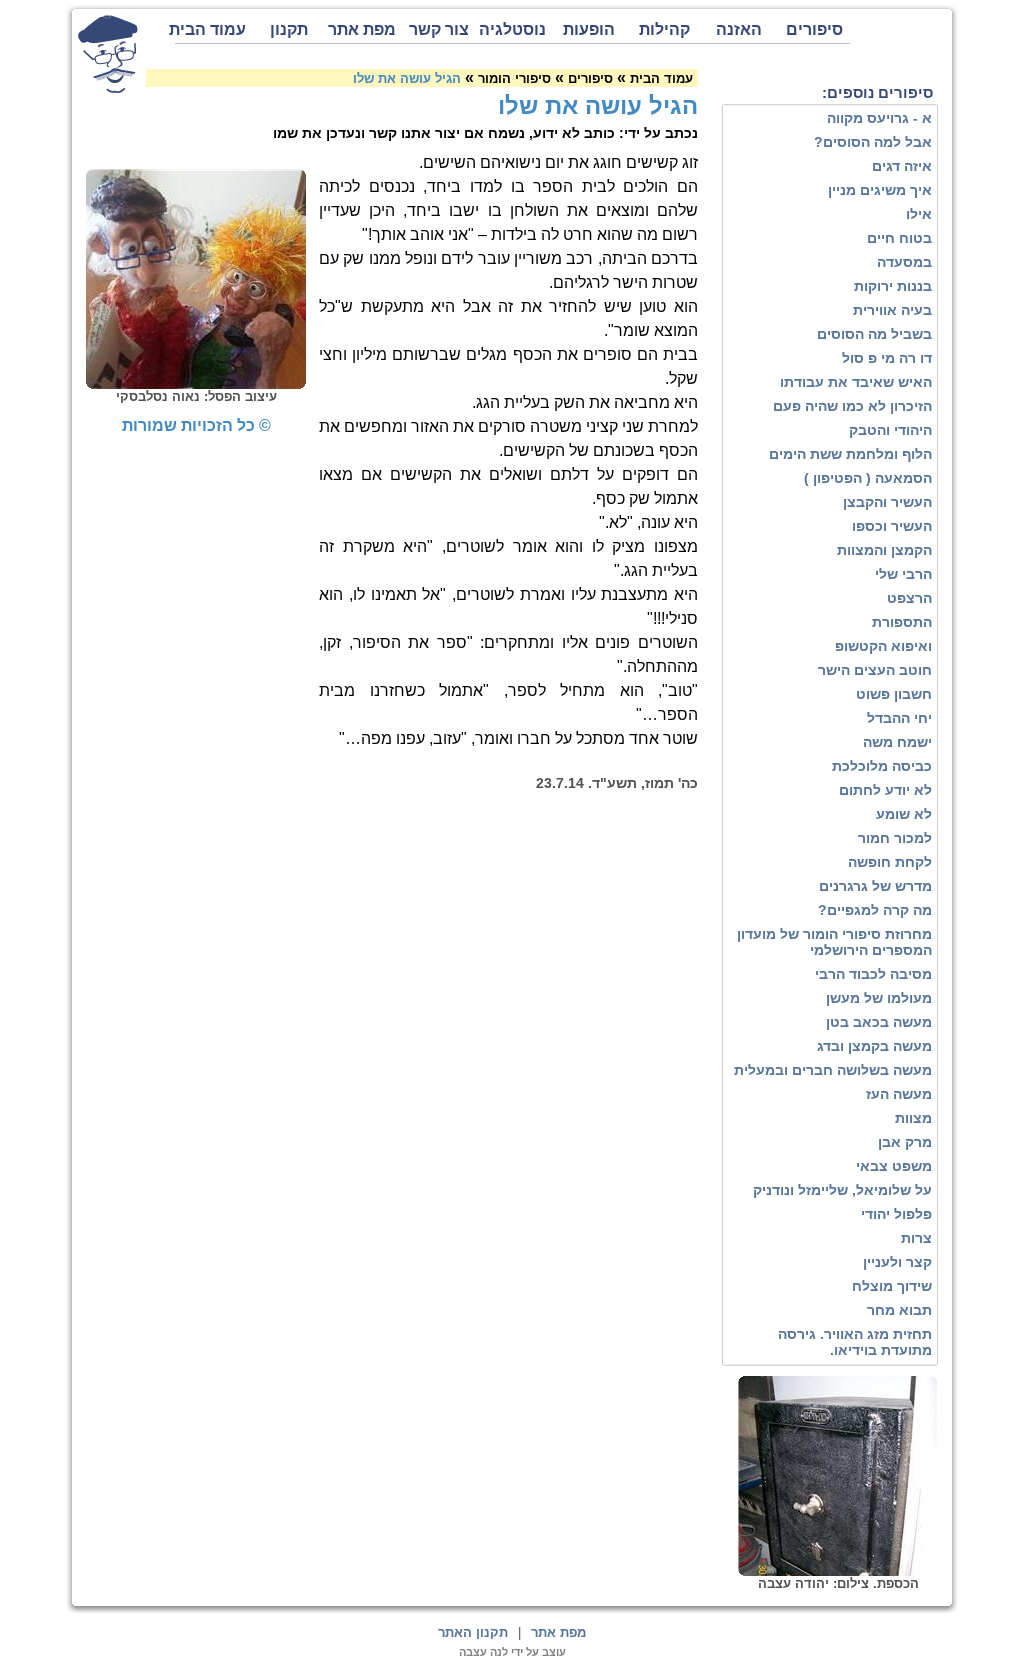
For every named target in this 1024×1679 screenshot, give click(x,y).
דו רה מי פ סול (887, 358)
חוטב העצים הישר (875, 670)
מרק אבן (905, 1142)
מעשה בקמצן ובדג (874, 1046)
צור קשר (439, 29)
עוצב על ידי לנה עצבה (512, 1652)
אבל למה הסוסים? (873, 142)
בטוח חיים (899, 238)
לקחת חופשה (890, 862)
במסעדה (904, 262)
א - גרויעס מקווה (879, 118)
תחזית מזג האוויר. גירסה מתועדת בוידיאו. (855, 1342)
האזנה (739, 29)
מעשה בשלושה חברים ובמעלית (833, 1070)
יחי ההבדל (899, 718)
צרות (916, 1238)
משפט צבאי (894, 1166)
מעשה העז (899, 1094)
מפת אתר (362, 29)
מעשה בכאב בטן (879, 1022)
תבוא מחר (899, 1310)
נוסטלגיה (512, 29)
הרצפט (909, 598)
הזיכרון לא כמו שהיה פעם (852, 406)
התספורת (902, 622)
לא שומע (904, 814)
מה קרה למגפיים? (875, 910)
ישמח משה (897, 742)
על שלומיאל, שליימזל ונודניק (842, 1190)
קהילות (664, 29)
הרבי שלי (903, 574)
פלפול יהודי (896, 1214)
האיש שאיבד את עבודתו (856, 382)
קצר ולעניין (897, 1262)
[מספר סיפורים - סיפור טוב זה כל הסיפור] (108, 54)
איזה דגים (902, 166)
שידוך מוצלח (892, 1286)
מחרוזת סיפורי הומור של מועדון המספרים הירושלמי (834, 942)
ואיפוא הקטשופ (883, 646)
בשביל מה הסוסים (874, 334)
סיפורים (814, 29)
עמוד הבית (210, 29)
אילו (919, 214)
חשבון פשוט (894, 694)
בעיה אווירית (892, 310)
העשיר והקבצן (887, 502)
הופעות (589, 29)
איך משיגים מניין (880, 190)
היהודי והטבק (890, 430)
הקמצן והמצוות (884, 550)
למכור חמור (895, 838)
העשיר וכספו (892, 526)
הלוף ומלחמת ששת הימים (850, 454)
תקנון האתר (473, 1632)
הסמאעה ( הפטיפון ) (868, 478)
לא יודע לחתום (885, 790)
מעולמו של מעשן (879, 998)
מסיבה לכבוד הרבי (873, 974)
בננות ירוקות (893, 286)
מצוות (913, 1118)
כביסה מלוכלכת (882, 766)
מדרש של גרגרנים (875, 886)
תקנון (289, 29)
